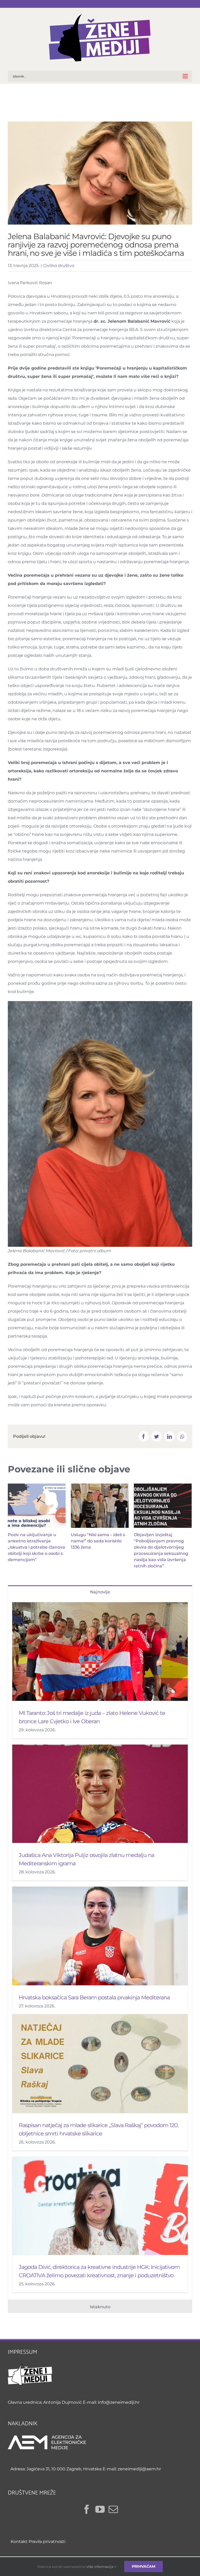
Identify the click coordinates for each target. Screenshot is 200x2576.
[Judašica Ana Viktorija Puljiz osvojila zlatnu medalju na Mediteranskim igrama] (100, 1794)
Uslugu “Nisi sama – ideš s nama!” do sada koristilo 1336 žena (98, 1541)
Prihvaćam (143, 2566)
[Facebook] (87, 2509)
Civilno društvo (59, 266)
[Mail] (113, 2509)
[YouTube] (100, 2509)
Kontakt (19, 2542)
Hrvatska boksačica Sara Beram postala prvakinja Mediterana (94, 1997)
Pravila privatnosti (47, 2542)
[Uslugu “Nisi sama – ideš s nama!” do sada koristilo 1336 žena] (100, 1506)
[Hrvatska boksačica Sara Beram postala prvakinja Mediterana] (100, 1936)
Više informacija (100, 2567)
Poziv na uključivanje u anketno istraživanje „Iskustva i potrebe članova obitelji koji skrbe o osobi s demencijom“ (36, 1547)
